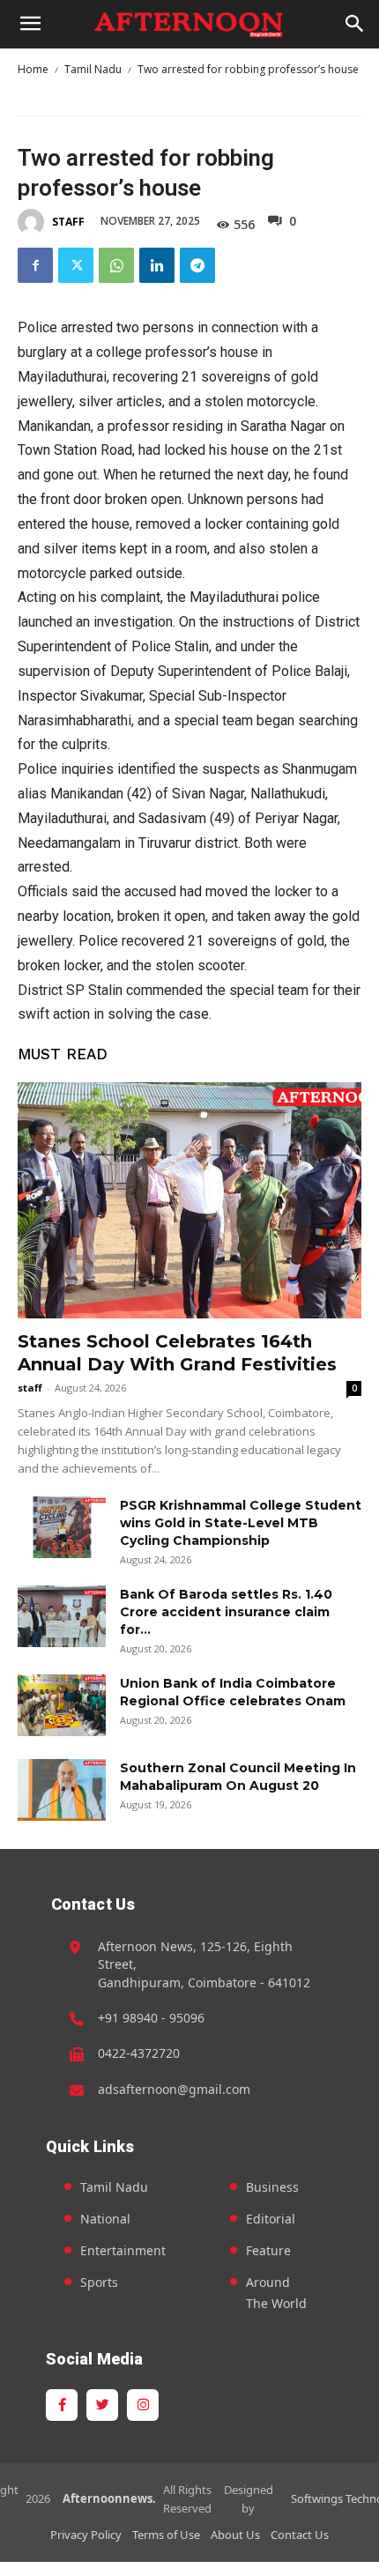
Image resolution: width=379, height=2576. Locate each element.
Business (272, 2187)
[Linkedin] (157, 265)
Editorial (271, 2219)
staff (68, 222)
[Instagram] (143, 2405)
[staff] (33, 222)
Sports (99, 2282)
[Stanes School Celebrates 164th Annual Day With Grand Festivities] (189, 1200)
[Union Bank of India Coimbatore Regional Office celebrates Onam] (62, 1705)
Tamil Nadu (93, 69)
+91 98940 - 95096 (151, 2018)
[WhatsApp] (116, 265)
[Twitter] (76, 265)
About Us (235, 2535)
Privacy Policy (86, 2535)
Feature (268, 2250)
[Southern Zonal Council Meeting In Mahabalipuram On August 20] (62, 1790)
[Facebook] (35, 265)
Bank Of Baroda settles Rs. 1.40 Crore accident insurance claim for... (226, 1612)
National (105, 2219)
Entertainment (123, 2250)
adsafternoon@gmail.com (174, 2089)
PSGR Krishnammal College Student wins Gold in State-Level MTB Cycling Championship (241, 1523)
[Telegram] (197, 265)
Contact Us (300, 2535)
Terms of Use (166, 2535)
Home (33, 69)
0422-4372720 (139, 2053)
